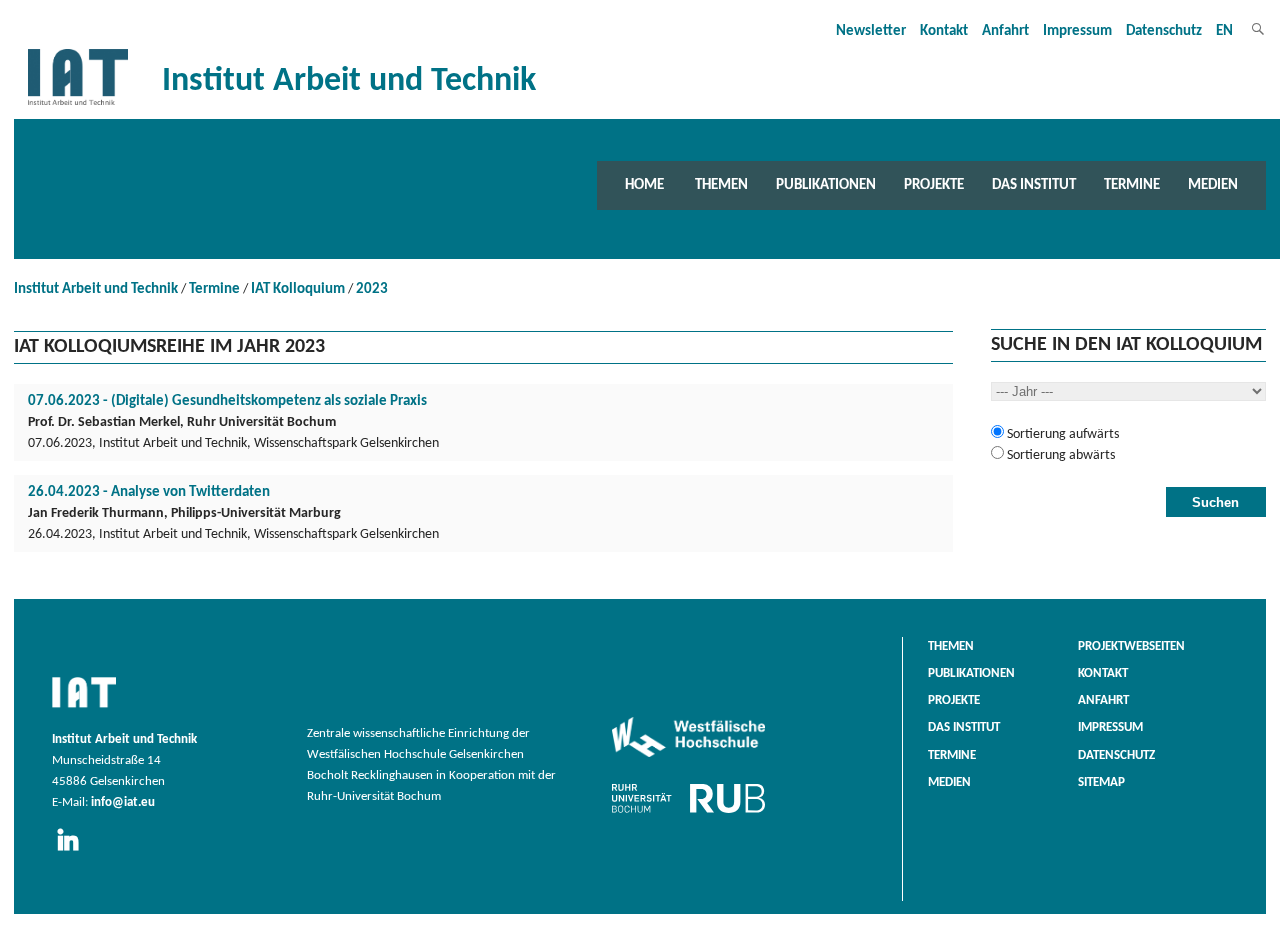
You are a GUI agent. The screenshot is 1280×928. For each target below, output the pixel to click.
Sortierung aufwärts (1061, 434)
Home (644, 185)
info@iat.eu (123, 803)
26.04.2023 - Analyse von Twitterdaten (149, 492)
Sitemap (1101, 783)
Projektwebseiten (1131, 647)
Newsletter (871, 31)
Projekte (934, 185)
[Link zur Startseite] (78, 105)
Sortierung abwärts (1059, 455)
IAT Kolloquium (298, 289)
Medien (1213, 185)
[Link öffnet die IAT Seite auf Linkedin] (74, 852)
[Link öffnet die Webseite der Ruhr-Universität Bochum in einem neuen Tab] (688, 813)
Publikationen (826, 185)
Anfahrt (1005, 31)
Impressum (1077, 31)
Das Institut (1034, 185)
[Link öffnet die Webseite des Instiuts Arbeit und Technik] (84, 709)
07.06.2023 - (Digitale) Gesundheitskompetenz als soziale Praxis (227, 401)
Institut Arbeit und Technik (96, 289)
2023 (372, 289)
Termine (1132, 185)
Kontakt (944, 31)
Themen (721, 185)
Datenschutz (1164, 31)
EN (1224, 31)
